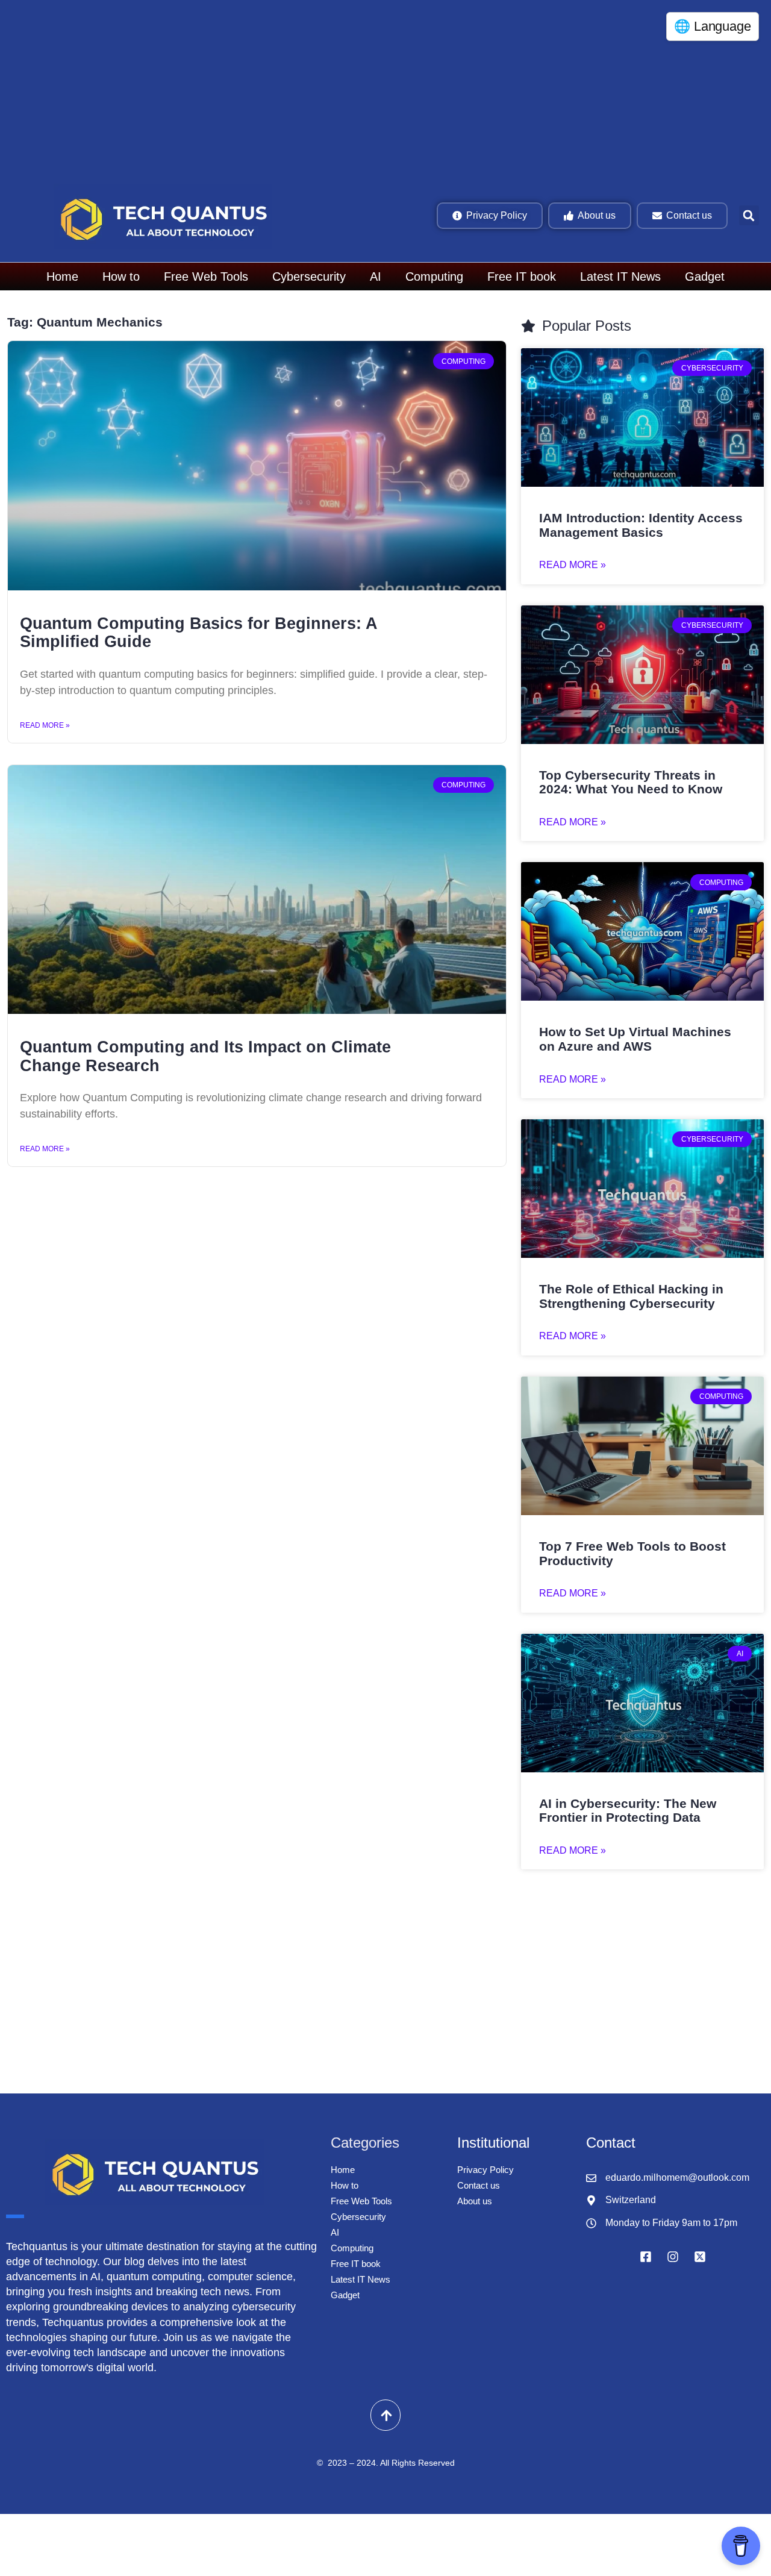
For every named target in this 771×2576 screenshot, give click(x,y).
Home (62, 277)
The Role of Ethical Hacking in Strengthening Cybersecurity (631, 1296)
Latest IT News (620, 277)
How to (121, 277)
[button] (749, 215)
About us (475, 2201)
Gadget (705, 277)
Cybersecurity (309, 277)
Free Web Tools (206, 277)
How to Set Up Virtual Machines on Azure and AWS (635, 1039)
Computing (434, 277)
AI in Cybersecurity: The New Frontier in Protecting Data (628, 1811)
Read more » (45, 725)
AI (376, 277)
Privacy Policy (485, 2170)
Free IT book (522, 277)
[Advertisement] (367, 90)
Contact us (479, 2185)
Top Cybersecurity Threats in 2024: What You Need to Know (631, 782)
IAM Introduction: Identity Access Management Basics (641, 525)
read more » (573, 565)
